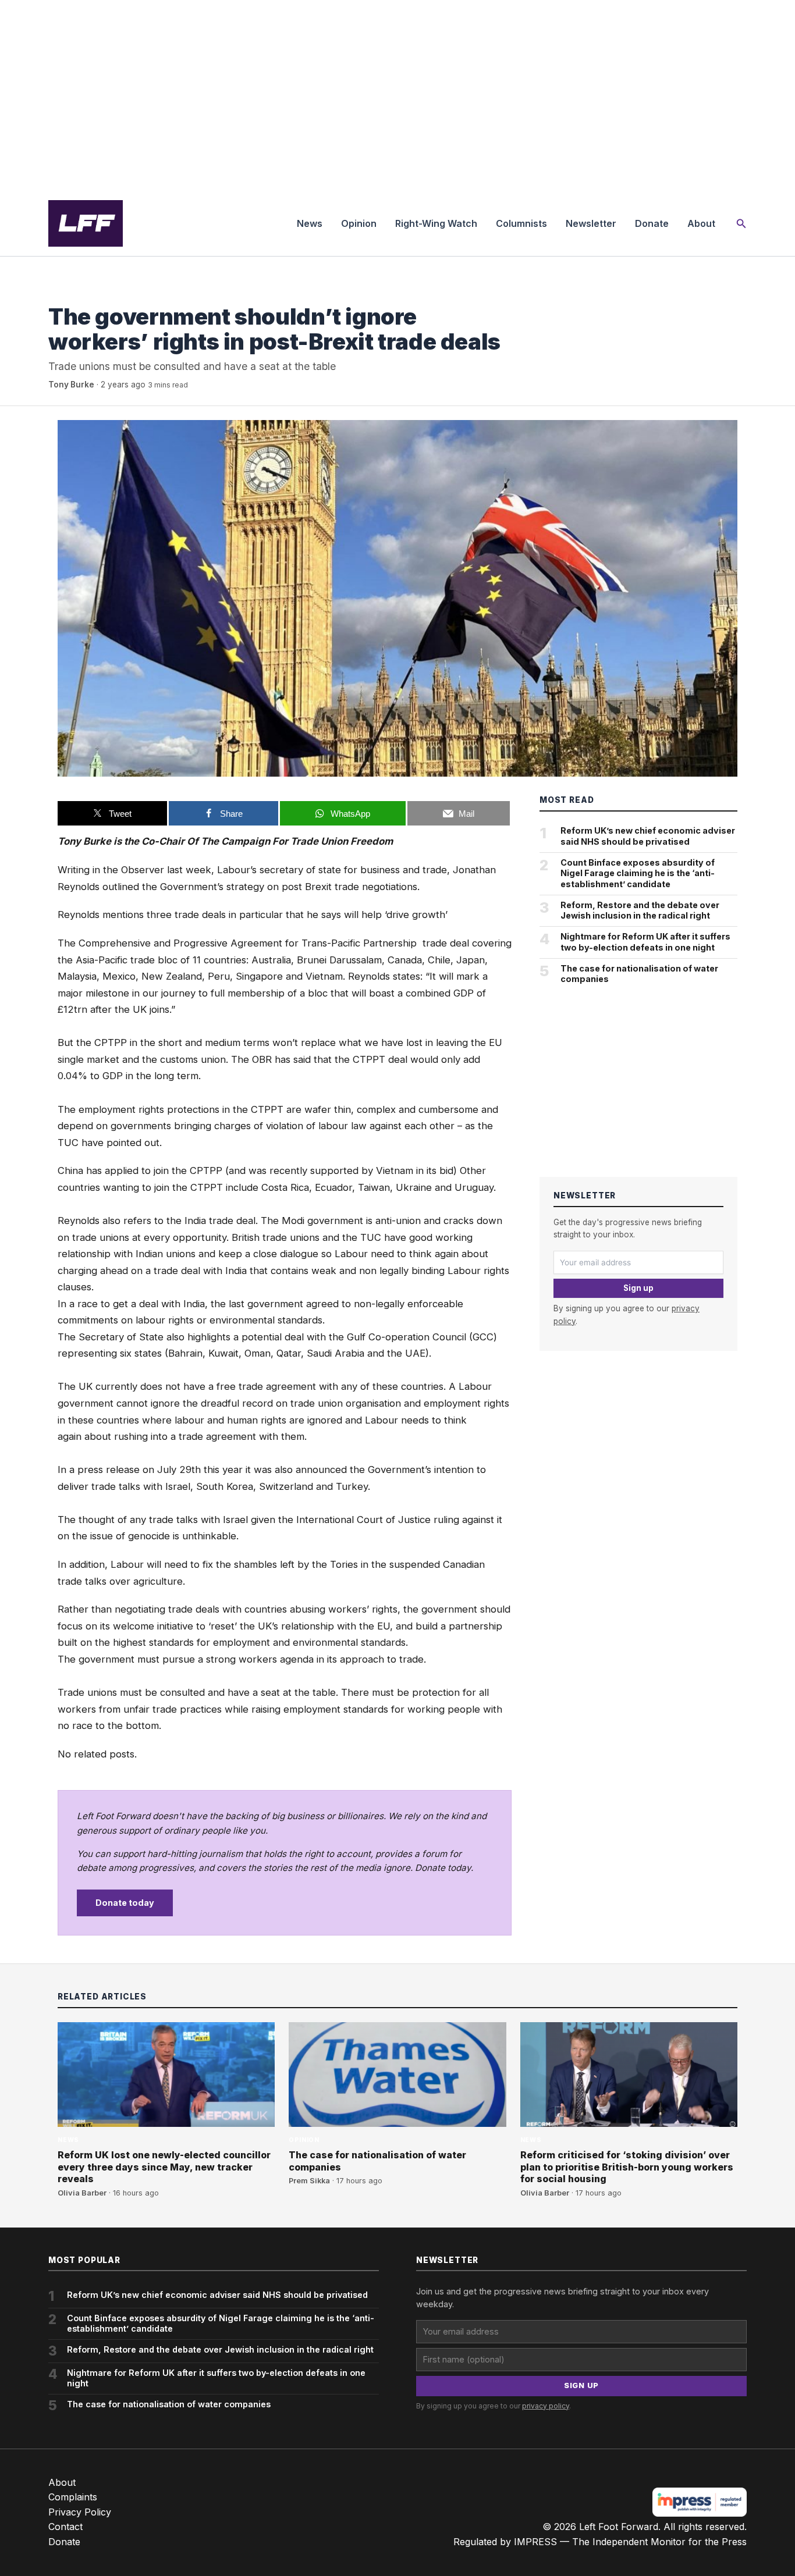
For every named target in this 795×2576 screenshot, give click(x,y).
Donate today (125, 1903)
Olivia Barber (82, 2193)
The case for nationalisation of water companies (639, 974)
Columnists (521, 223)
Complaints (73, 2497)
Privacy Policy (80, 2512)
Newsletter (591, 223)
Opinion (359, 223)
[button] (741, 224)
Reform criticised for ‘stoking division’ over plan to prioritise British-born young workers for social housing (627, 2167)
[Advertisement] (397, 95)
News (310, 223)
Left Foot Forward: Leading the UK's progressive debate (86, 223)
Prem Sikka (309, 2181)
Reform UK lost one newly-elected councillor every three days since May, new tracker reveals (164, 2167)
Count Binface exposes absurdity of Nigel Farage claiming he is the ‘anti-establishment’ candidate (638, 873)
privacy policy (546, 2406)
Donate (652, 223)
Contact (65, 2527)
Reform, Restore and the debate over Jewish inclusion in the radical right (640, 910)
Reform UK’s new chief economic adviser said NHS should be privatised (648, 836)
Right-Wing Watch (436, 223)
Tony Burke (71, 385)
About (701, 223)
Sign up (638, 1288)
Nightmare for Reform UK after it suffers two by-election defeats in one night (645, 942)
